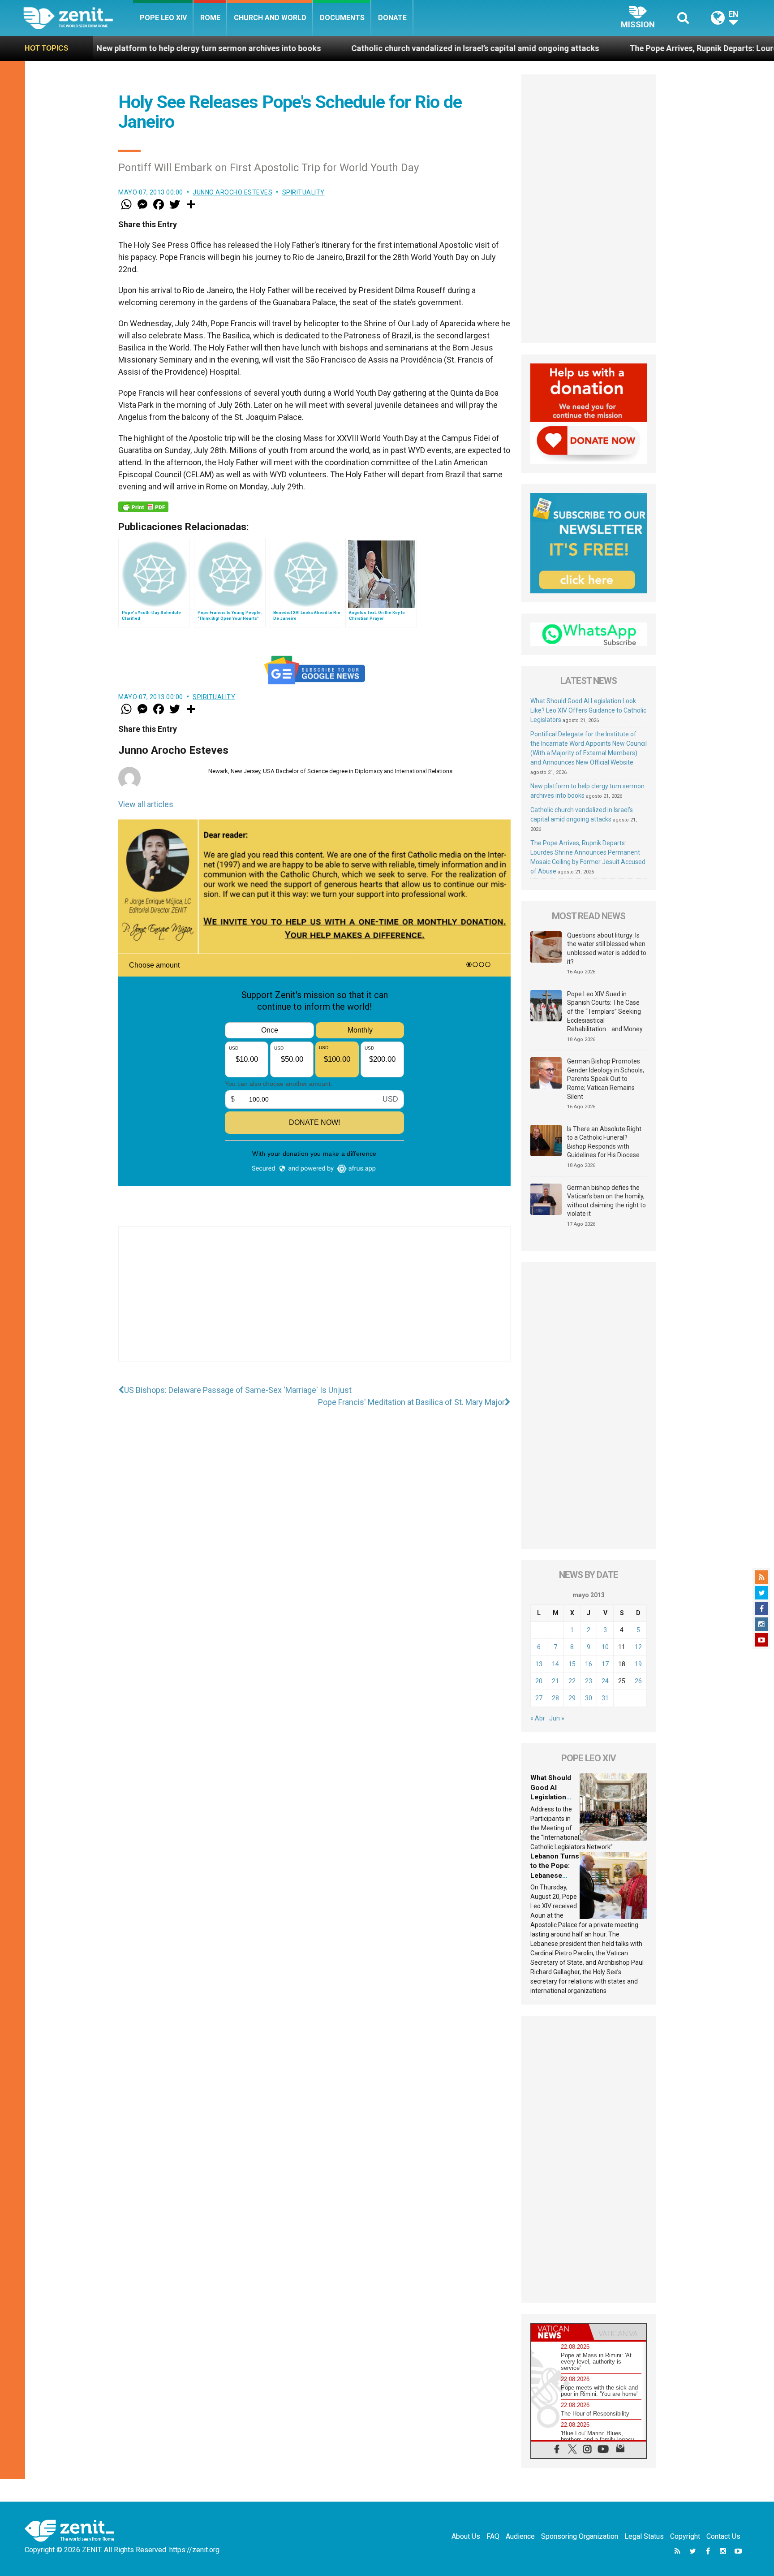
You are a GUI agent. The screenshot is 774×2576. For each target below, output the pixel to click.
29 (572, 1698)
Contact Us (723, 2536)
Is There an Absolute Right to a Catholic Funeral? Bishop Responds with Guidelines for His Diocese (604, 1142)
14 (555, 1664)
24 (605, 1681)
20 (539, 1681)
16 (589, 1664)
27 (539, 1698)
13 (539, 1664)
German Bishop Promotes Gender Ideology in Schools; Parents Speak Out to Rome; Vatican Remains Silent (606, 1079)
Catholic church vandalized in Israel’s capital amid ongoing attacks (346, 48)
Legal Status (644, 2536)
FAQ (493, 2536)
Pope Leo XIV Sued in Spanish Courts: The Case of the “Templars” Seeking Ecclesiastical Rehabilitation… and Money (605, 1011)
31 (605, 1698)
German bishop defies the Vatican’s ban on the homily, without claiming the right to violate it (606, 1201)
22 (572, 1681)
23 (589, 1681)
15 (572, 1664)
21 (555, 1681)
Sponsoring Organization (580, 2536)
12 (638, 1647)
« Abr (538, 1718)
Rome (210, 18)
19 (638, 1664)
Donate (392, 18)
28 (555, 1698)
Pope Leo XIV (163, 18)
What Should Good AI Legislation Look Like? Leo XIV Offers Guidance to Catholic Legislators (588, 710)
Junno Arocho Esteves (232, 192)
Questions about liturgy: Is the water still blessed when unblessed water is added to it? (607, 949)
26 (638, 1681)
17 (605, 1664)
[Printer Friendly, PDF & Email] (143, 507)
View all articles (146, 804)
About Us (466, 2536)
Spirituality (303, 192)
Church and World (270, 18)
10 (605, 1647)
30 (589, 1698)
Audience (520, 2536)
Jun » (557, 1718)
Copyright (685, 2536)
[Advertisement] (314, 1303)
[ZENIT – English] (78, 18)
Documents (342, 18)
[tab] (560, 2332)
